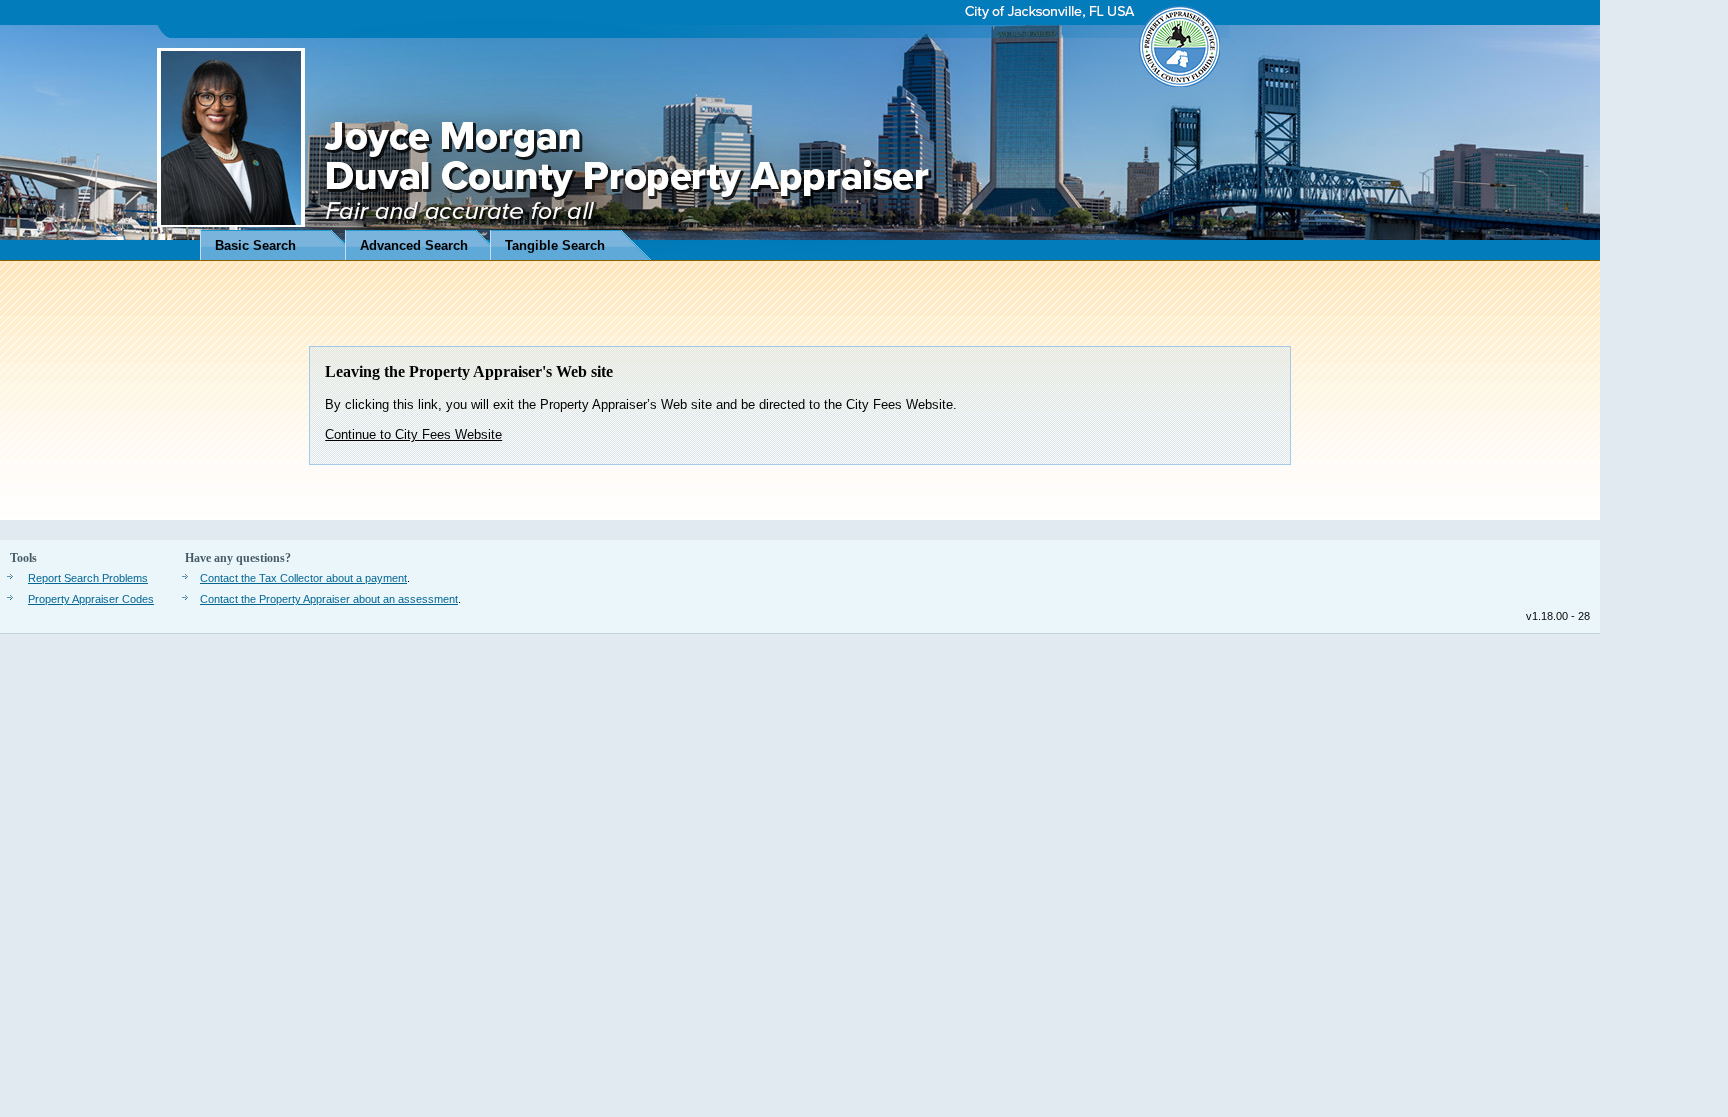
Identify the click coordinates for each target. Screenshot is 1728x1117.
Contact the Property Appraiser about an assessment (329, 599)
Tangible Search (555, 245)
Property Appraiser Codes (91, 599)
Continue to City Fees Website (413, 434)
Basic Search (255, 245)
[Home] (800, 130)
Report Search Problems (88, 578)
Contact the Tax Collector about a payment (303, 578)
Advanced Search (414, 245)
